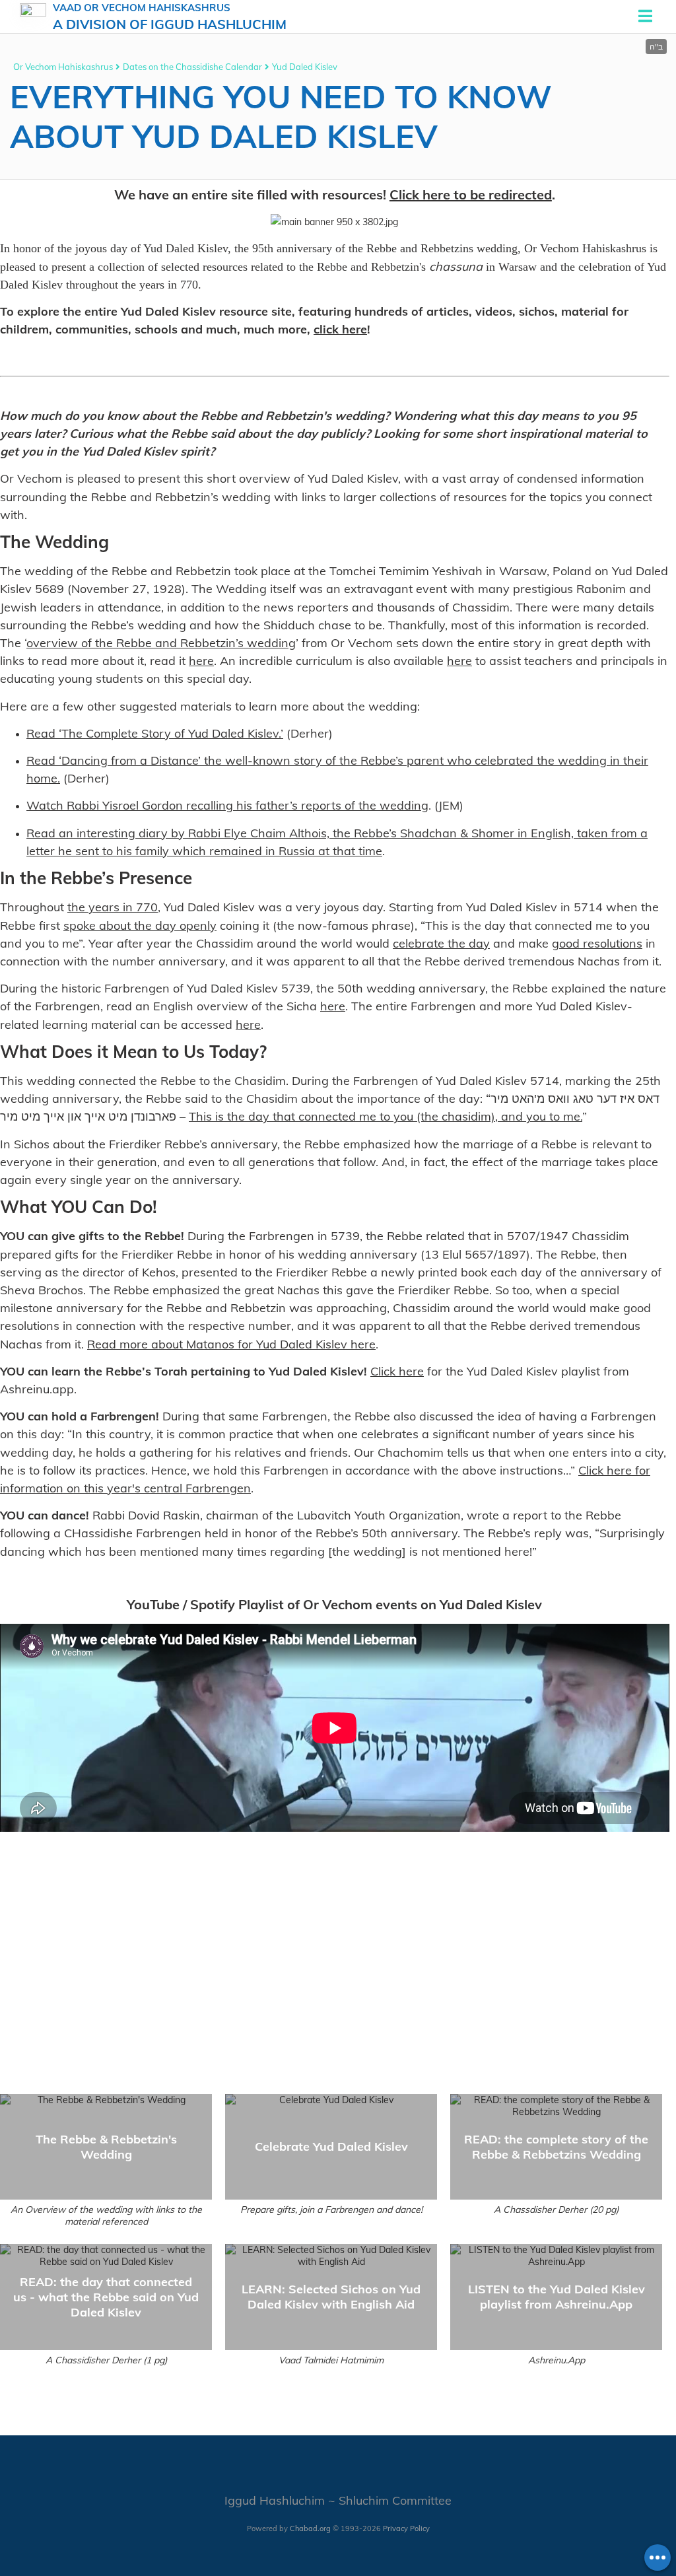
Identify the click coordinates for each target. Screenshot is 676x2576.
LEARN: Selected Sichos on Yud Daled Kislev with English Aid (331, 2297)
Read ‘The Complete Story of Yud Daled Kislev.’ (155, 733)
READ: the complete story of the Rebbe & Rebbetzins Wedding (556, 2147)
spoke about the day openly (140, 925)
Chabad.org (310, 2528)
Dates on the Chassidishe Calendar (192, 67)
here (201, 661)
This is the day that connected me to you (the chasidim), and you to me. (386, 1116)
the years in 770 (113, 907)
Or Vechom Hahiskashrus (63, 67)
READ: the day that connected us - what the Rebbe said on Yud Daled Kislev (106, 2297)
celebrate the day (441, 943)
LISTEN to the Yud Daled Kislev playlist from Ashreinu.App (557, 2297)
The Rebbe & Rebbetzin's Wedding (106, 2147)
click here (340, 329)
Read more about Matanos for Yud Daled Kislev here (231, 1344)
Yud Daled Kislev (305, 67)
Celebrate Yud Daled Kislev (331, 2146)
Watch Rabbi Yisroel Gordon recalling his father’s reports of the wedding (227, 805)
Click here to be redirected (471, 194)
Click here (397, 1371)
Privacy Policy (406, 2528)
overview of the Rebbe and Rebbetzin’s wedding (161, 643)
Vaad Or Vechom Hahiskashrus (170, 17)
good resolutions (597, 943)
